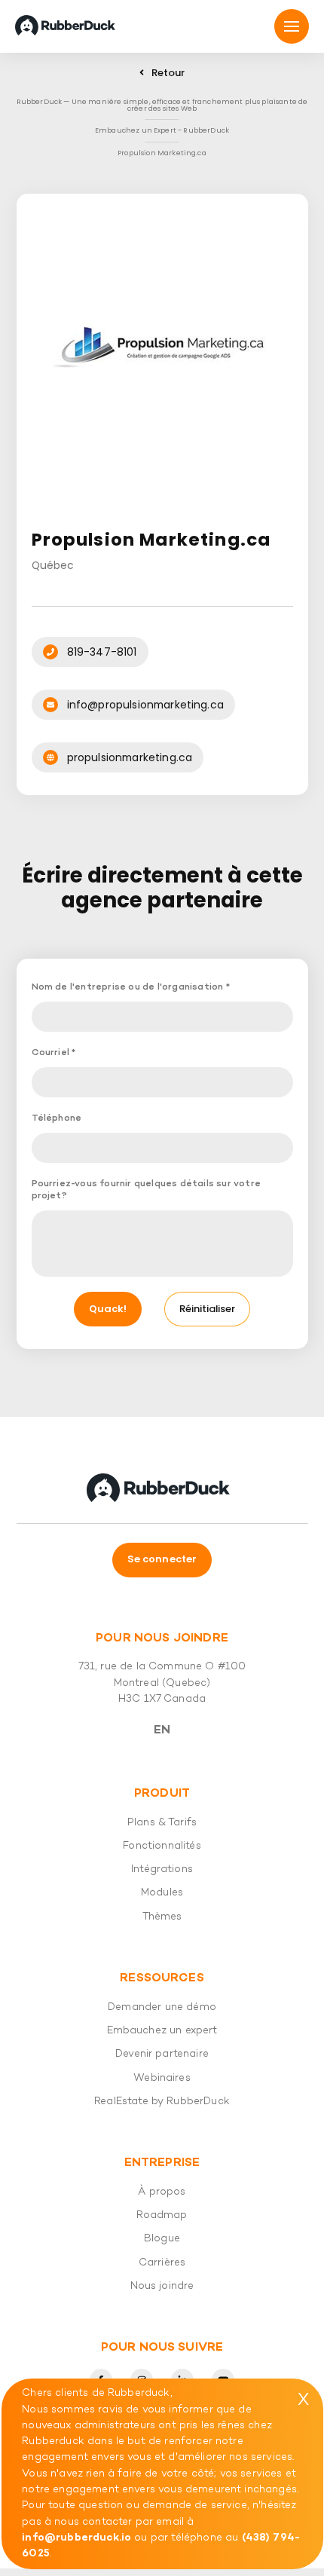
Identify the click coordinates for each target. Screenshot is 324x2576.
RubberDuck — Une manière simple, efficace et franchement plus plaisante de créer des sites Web (162, 105)
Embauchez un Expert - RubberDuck (162, 130)
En (162, 1730)
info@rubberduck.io (76, 2538)
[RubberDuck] (68, 26)
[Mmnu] (292, 26)
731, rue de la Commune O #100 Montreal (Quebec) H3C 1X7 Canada (162, 1683)
